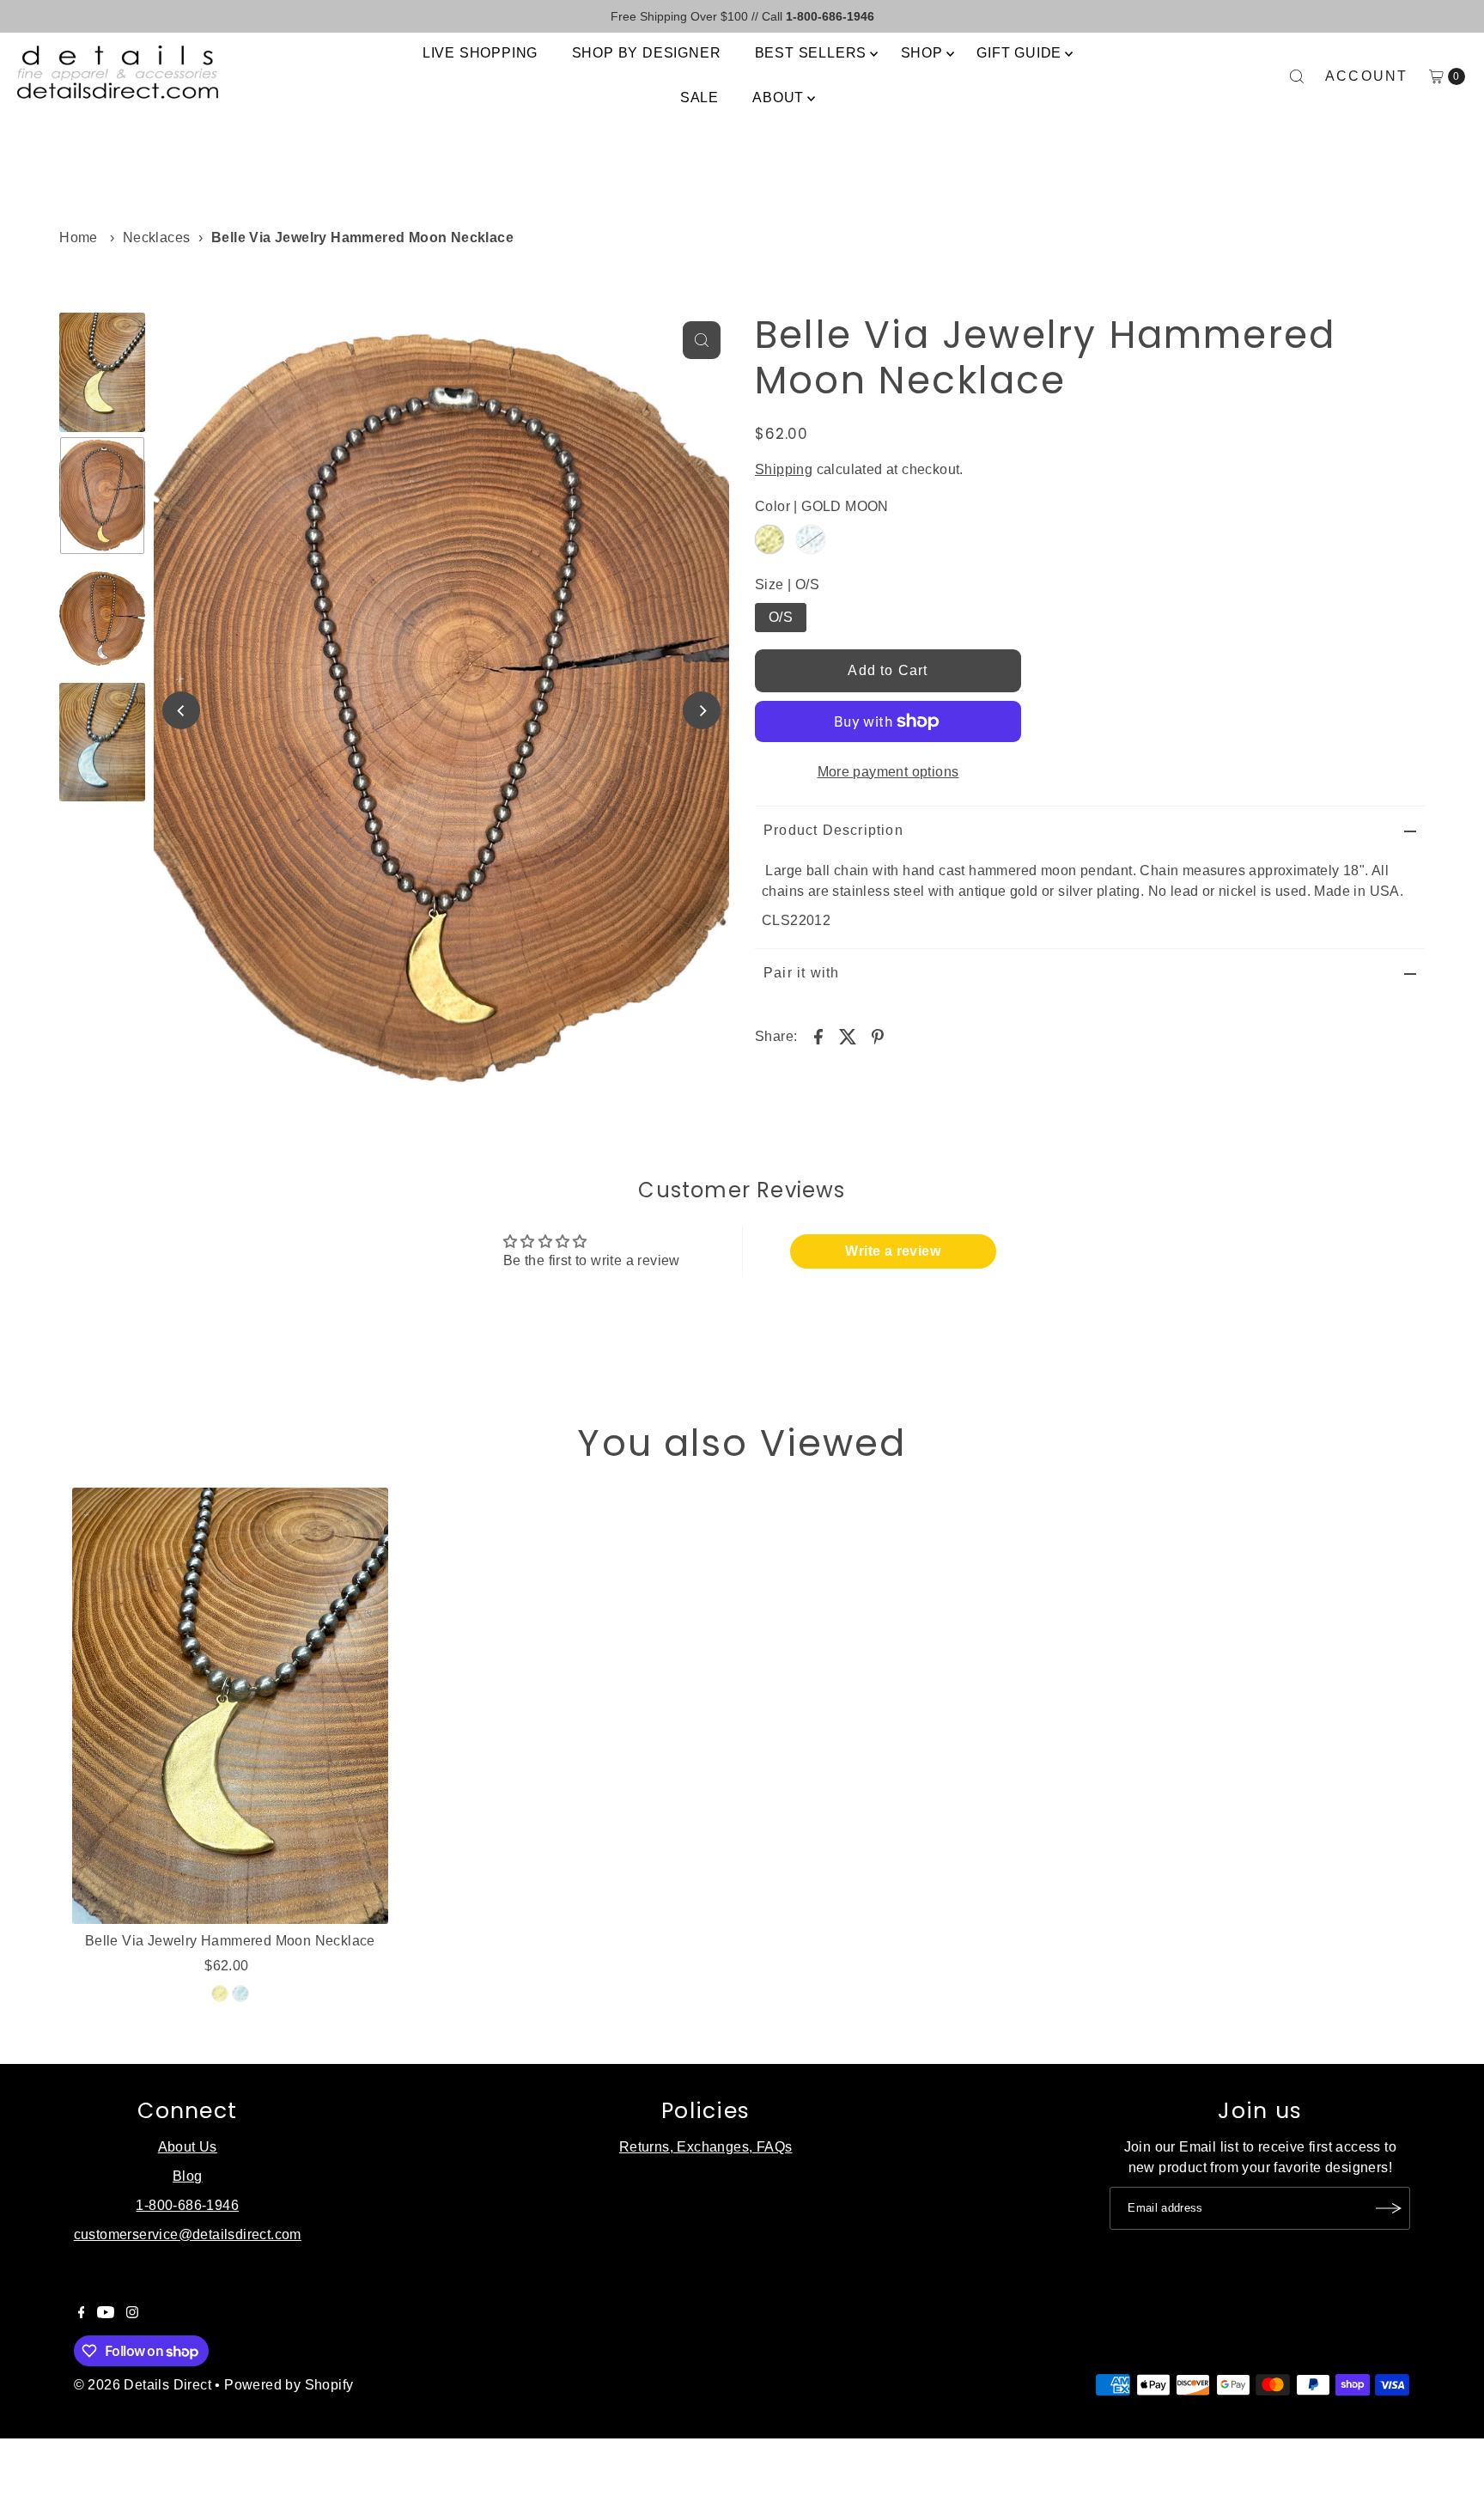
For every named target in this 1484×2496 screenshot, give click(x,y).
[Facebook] (82, 2314)
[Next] (702, 710)
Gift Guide (1019, 53)
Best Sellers (811, 53)
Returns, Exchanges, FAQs (706, 2147)
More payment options (888, 772)
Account (1367, 76)
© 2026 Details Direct (143, 2385)
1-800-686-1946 (187, 2205)
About (778, 97)
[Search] (1297, 76)
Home (79, 237)
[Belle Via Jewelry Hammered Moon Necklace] (230, 1706)
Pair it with (801, 973)
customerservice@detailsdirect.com (188, 2234)
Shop (922, 53)
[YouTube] (106, 2314)
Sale (699, 97)
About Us (188, 2147)
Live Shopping (480, 53)
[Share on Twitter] (848, 1036)
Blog (188, 2176)
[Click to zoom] (702, 340)
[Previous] (181, 710)
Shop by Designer (647, 53)
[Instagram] (132, 2314)
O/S (781, 617)
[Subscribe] (1389, 2208)
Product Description (833, 830)
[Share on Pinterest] (878, 1036)
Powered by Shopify (289, 2385)
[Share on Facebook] (818, 1036)
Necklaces (157, 237)
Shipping (784, 469)
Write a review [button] (893, 1251)
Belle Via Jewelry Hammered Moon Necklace (230, 1941)
